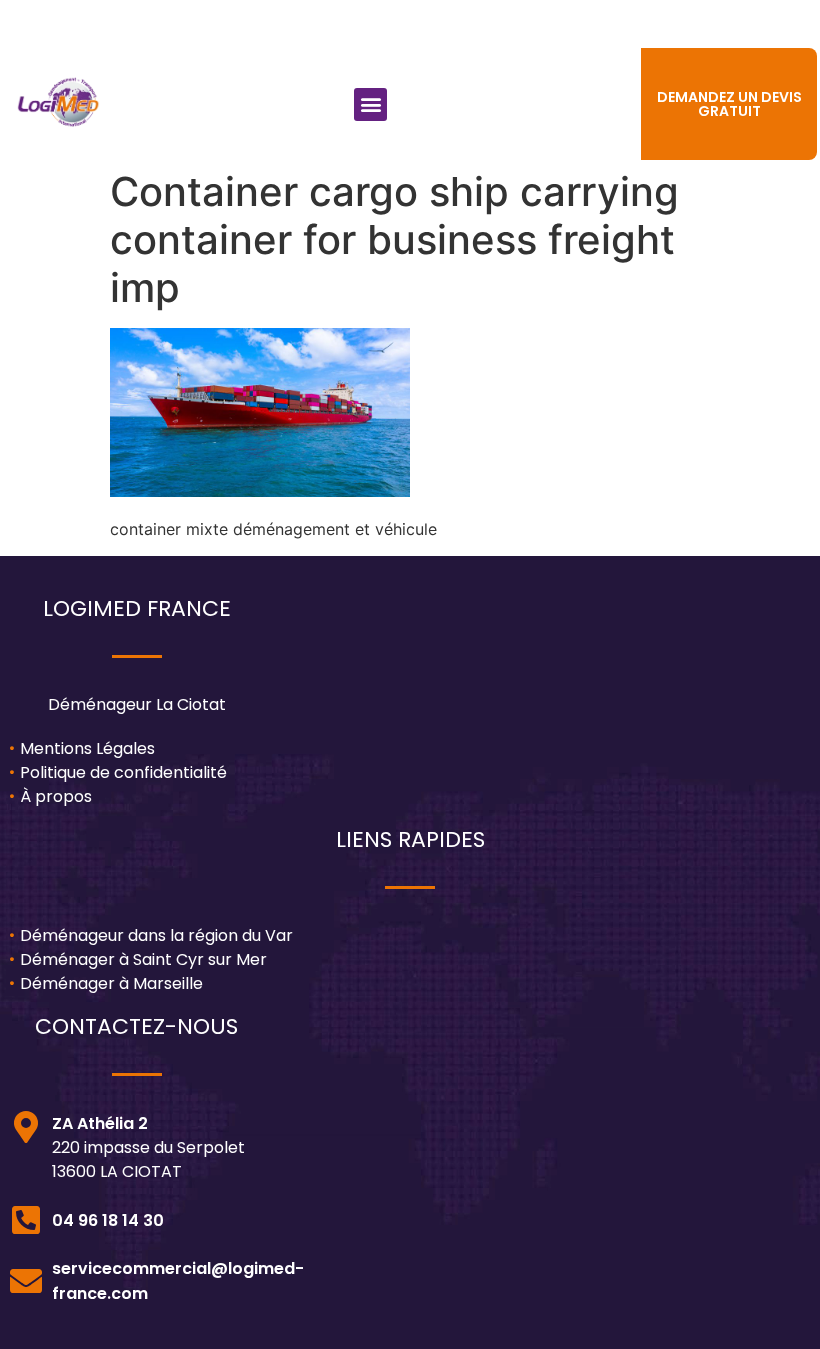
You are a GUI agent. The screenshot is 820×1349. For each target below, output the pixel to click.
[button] (370, 104)
